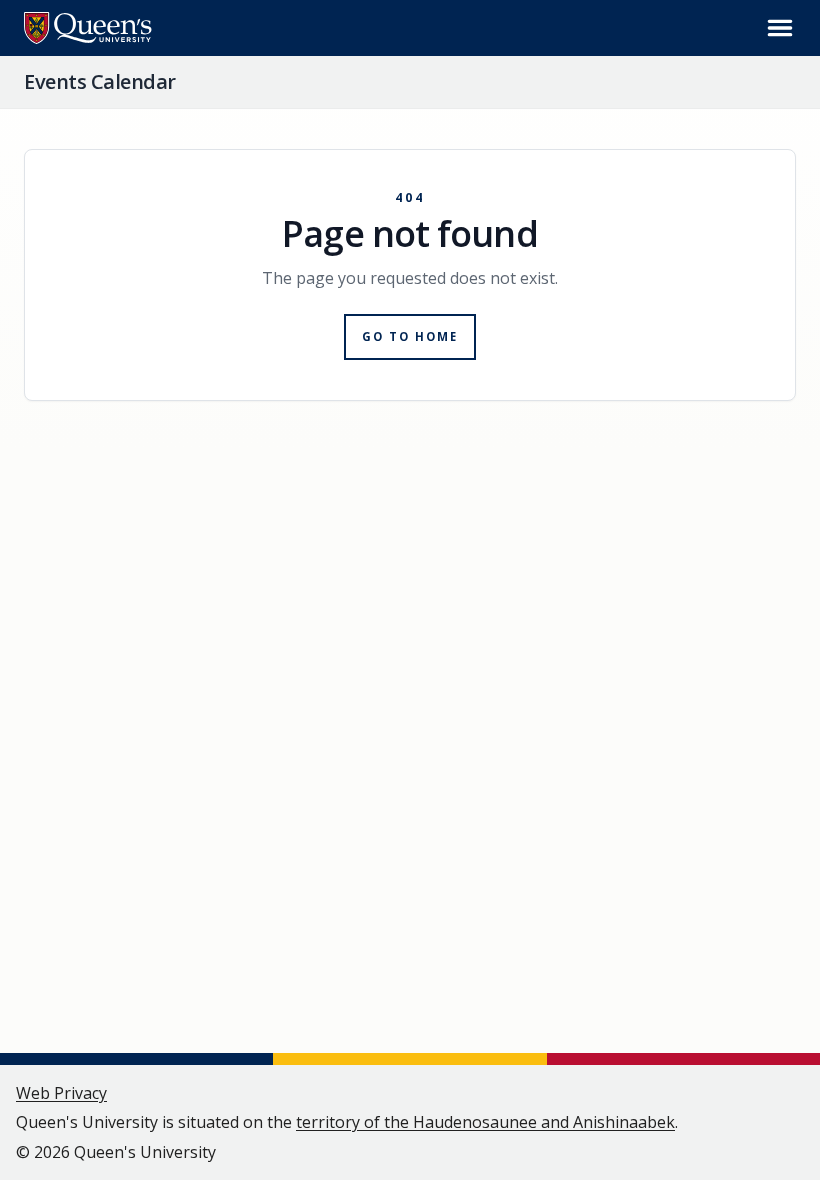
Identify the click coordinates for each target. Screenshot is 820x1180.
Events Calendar (100, 81)
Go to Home (410, 336)
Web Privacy (61, 1093)
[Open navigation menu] (780, 28)
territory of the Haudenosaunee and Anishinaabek (485, 1122)
